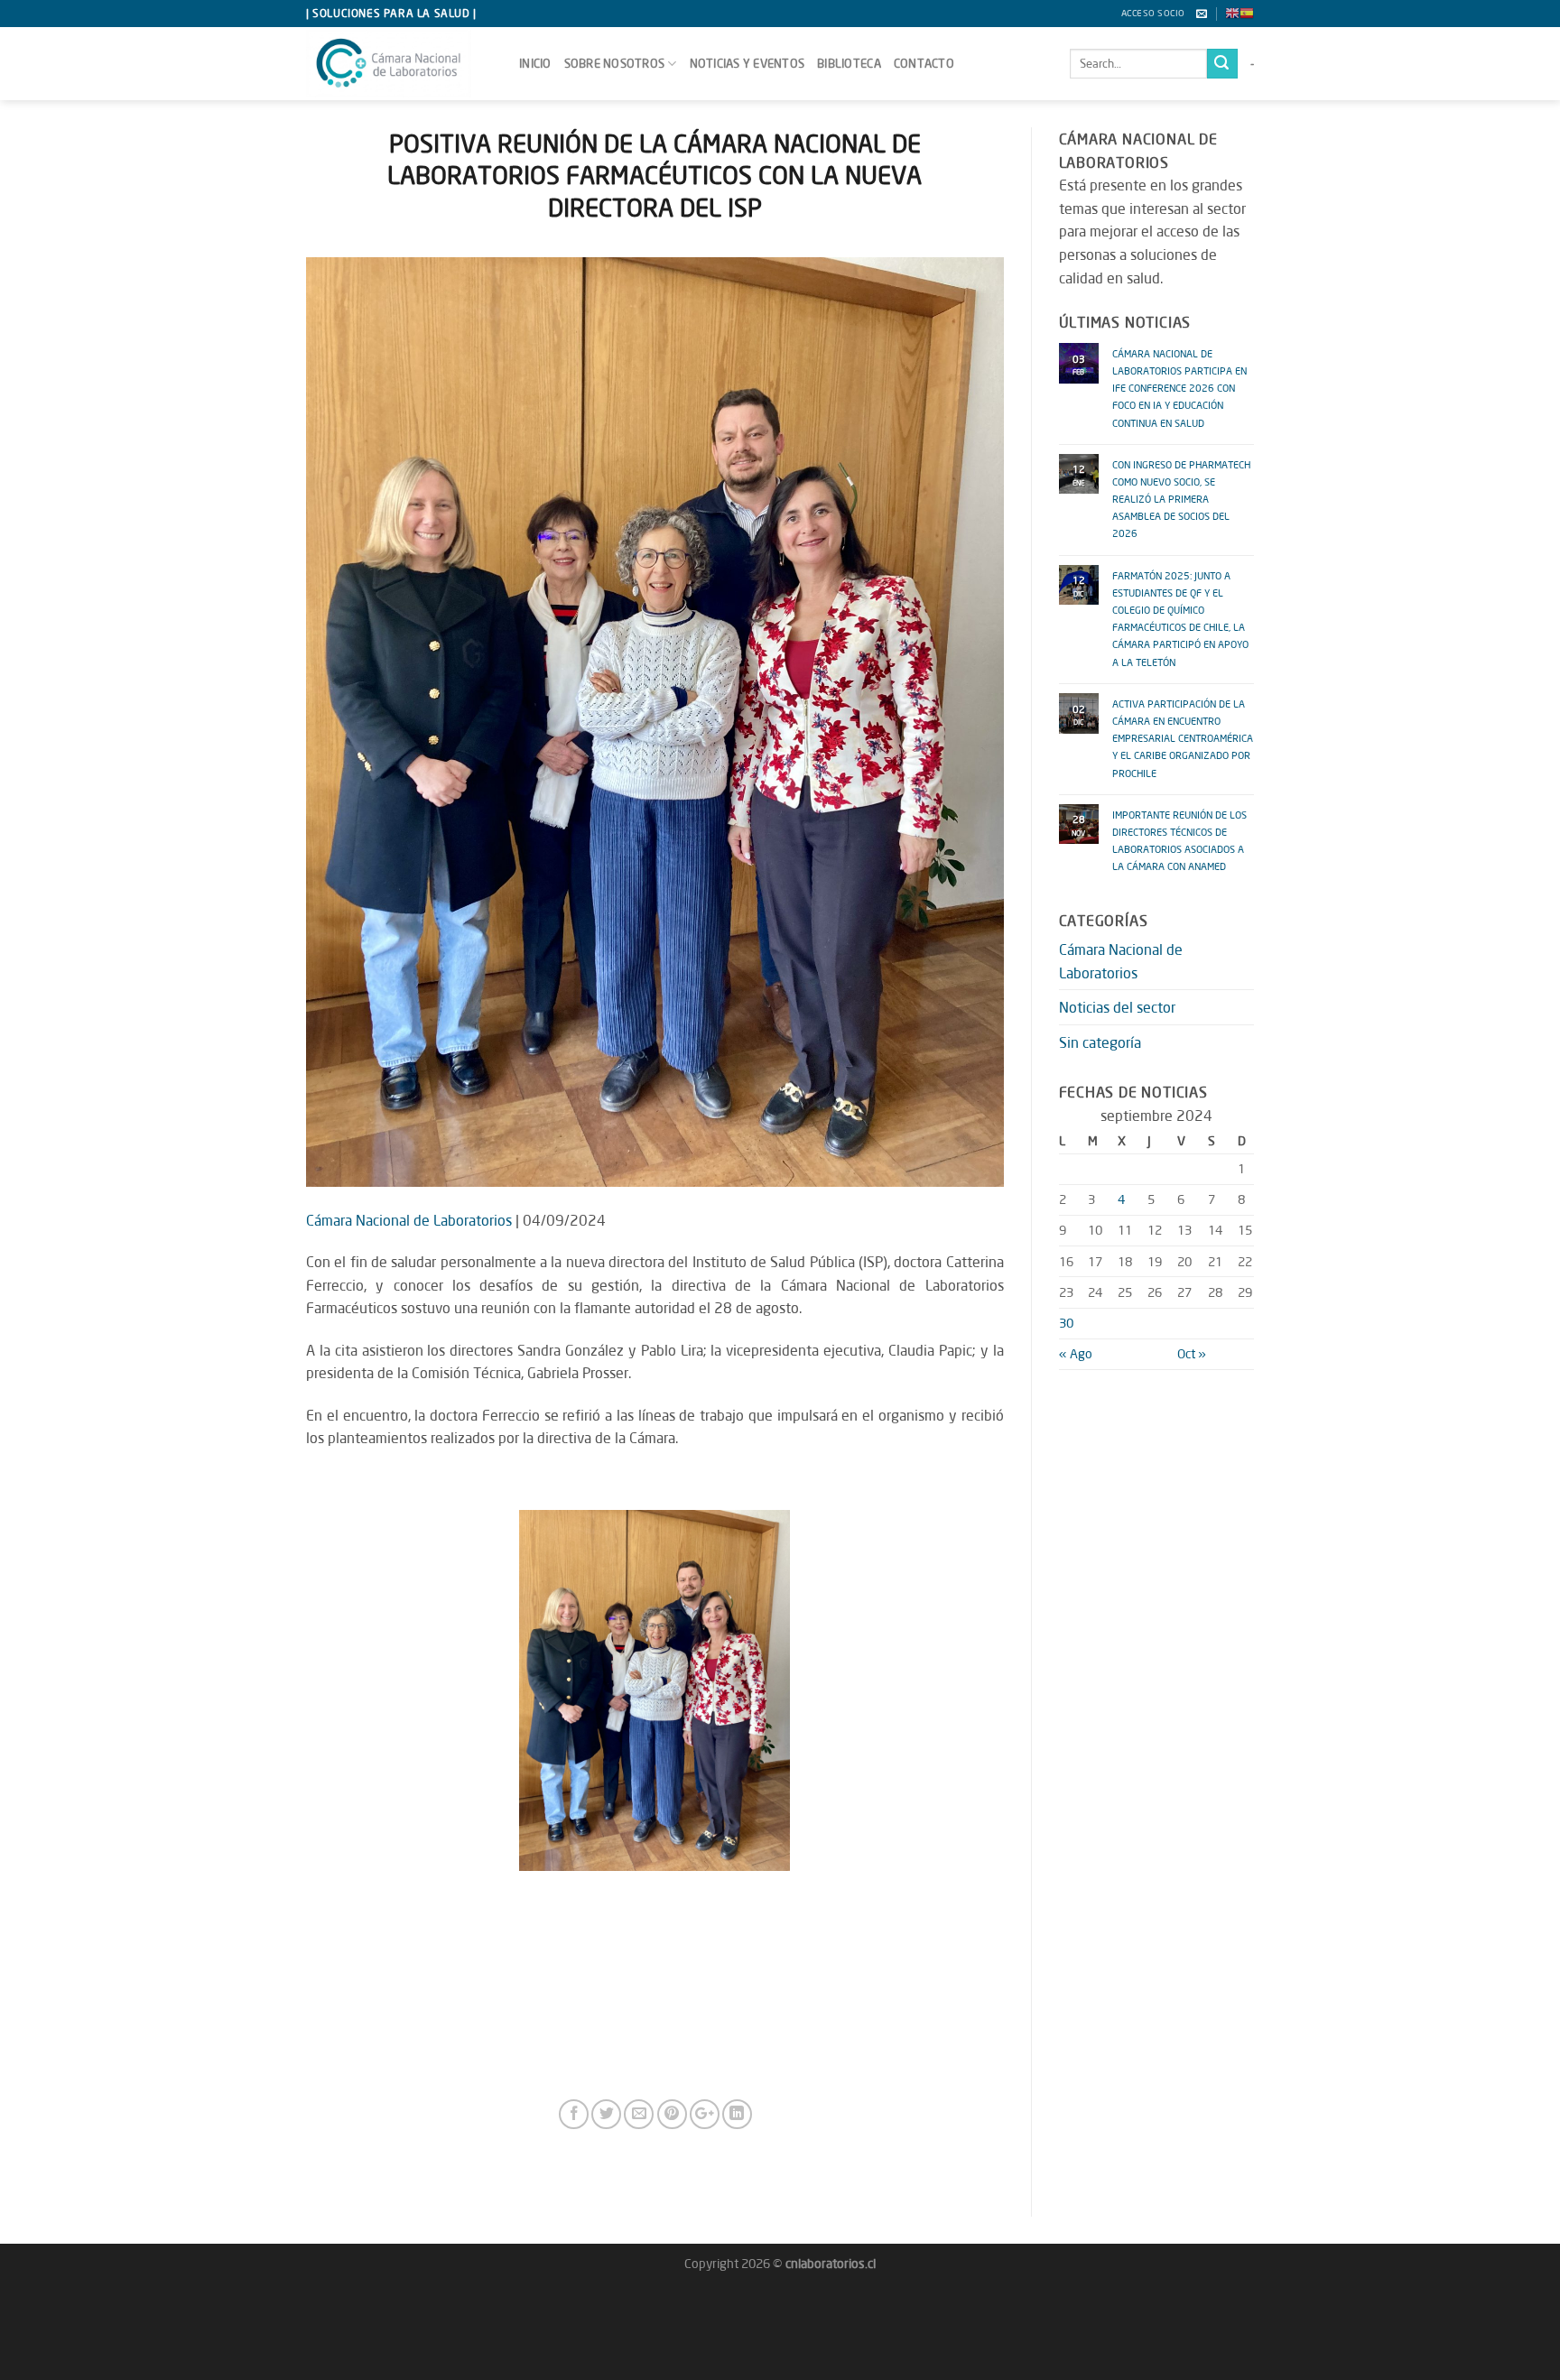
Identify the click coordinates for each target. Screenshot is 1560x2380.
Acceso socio (1153, 13)
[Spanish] (1247, 14)
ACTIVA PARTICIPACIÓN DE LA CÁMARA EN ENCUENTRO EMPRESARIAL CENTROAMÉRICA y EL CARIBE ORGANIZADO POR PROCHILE (1183, 736)
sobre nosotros (615, 63)
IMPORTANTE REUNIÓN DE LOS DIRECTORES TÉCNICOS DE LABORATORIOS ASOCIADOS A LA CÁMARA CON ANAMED (1179, 839)
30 (1066, 1323)
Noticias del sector (1117, 1007)
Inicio (535, 63)
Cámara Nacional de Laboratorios (409, 1220)
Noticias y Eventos (747, 63)
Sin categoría (1100, 1042)
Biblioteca (849, 63)
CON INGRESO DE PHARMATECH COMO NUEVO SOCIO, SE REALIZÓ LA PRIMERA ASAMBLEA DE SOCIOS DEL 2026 (1181, 497)
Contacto (924, 63)
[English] (1232, 14)
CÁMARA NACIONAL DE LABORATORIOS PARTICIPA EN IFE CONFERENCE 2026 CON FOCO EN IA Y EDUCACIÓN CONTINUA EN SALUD (1179, 386)
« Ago (1076, 1353)
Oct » (1192, 1353)
